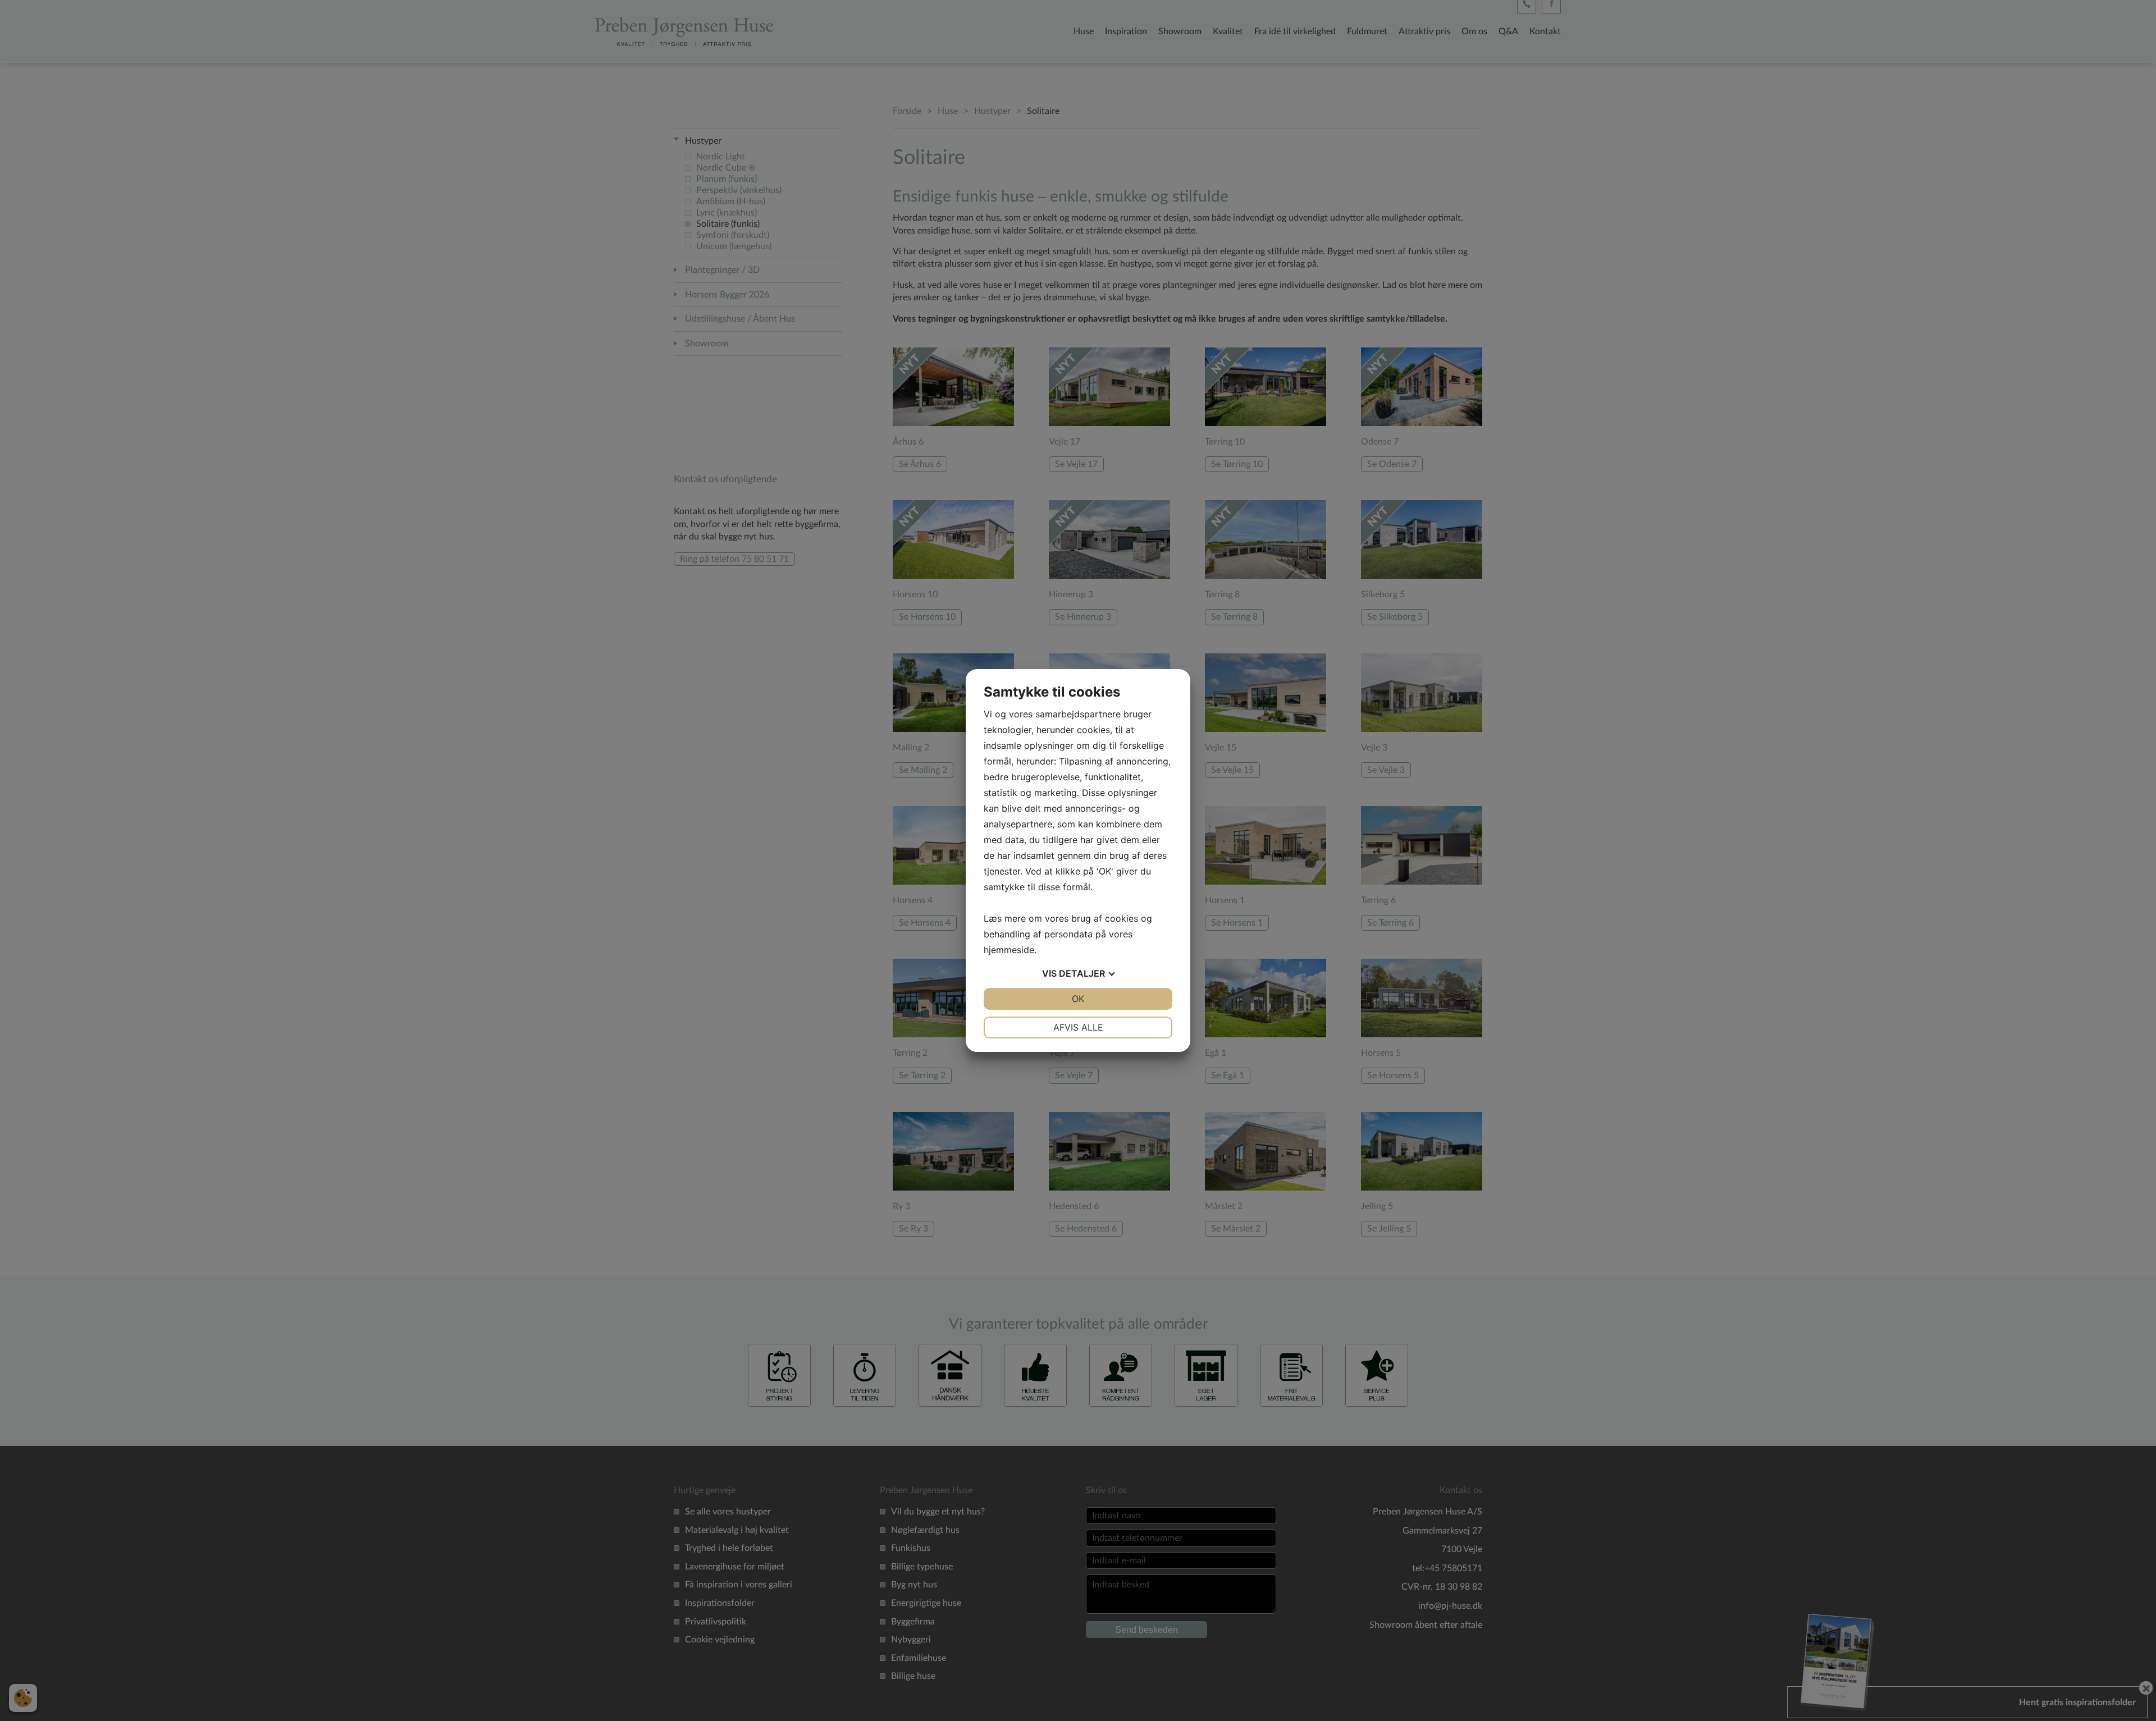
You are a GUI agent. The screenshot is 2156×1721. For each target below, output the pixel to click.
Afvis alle (1078, 1027)
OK (1078, 999)
